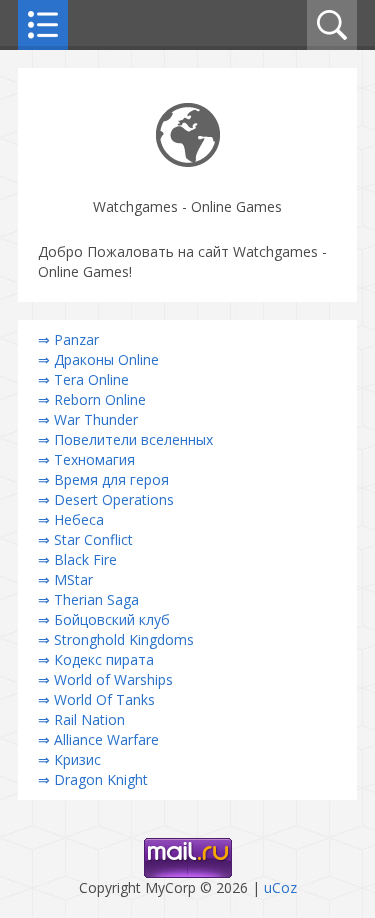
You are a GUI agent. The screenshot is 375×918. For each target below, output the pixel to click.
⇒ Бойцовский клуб (104, 619)
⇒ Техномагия (86, 459)
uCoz (280, 887)
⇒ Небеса (71, 519)
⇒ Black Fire (77, 559)
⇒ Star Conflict (85, 539)
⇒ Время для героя (103, 479)
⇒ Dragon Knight (93, 779)
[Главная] (188, 161)
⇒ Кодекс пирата (96, 659)
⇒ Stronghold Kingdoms (116, 639)
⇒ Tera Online (83, 379)
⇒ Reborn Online (92, 399)
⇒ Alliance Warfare (98, 739)
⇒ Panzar (68, 339)
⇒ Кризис (69, 759)
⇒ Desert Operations (106, 499)
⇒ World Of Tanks (96, 699)
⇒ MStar (65, 579)
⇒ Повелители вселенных (125, 439)
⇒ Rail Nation (81, 719)
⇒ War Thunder (88, 419)
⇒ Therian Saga (88, 599)
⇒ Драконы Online (98, 359)
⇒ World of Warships (105, 679)
